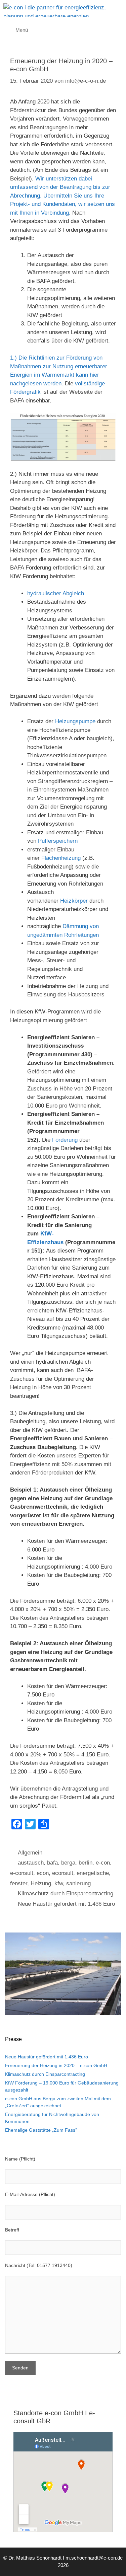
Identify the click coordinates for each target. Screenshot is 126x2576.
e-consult (22, 1873)
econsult (63, 1873)
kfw (59, 1883)
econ (43, 1873)
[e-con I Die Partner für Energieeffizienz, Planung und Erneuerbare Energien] (65, 10)
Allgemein (30, 1853)
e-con (103, 1863)
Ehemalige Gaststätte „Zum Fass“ (41, 2130)
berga (68, 1863)
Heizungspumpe (76, 721)
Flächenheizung (62, 858)
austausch (31, 1863)
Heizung (41, 1883)
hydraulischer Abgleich (56, 593)
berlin (86, 1863)
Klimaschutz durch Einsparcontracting (66, 1893)
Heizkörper (74, 901)
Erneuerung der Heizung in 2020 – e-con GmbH (56, 2065)
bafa (52, 1863)
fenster (19, 1883)
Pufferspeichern (59, 841)
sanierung (78, 1883)
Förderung (65, 1140)
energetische (93, 1873)
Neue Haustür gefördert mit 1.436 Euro (66, 1904)
